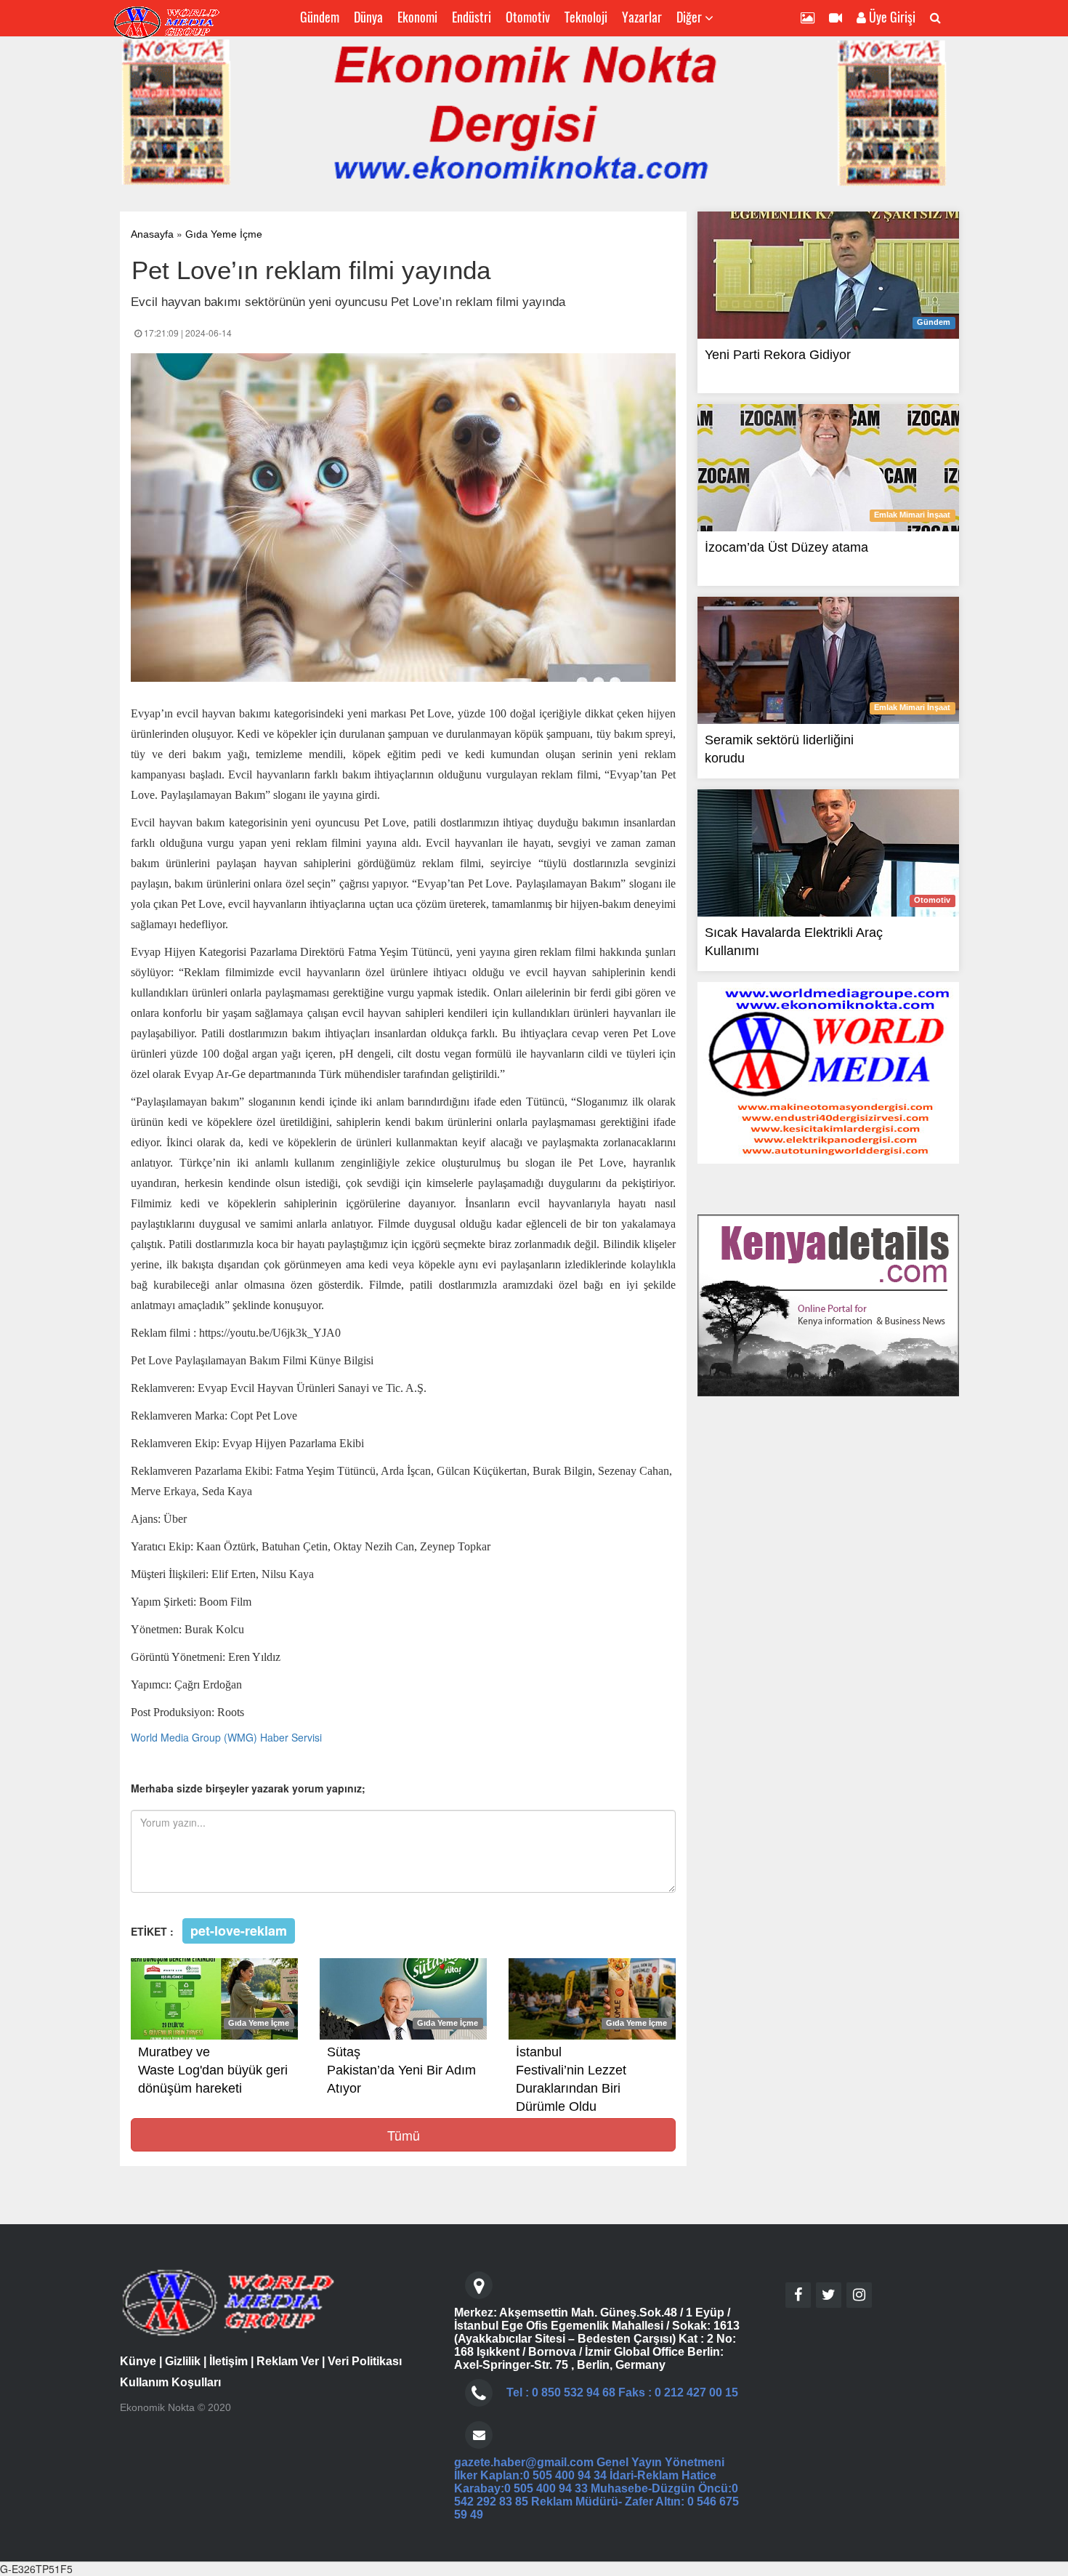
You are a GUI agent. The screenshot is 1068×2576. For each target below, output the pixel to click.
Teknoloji (586, 17)
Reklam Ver (288, 2361)
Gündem (320, 17)
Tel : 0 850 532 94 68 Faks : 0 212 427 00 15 (622, 2392)
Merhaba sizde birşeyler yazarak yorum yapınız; (248, 1788)
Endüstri (472, 17)
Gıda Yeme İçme (224, 234)
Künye (138, 2361)
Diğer (691, 17)
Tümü (404, 2135)
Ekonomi (417, 17)
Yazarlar (642, 17)
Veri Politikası (365, 2361)
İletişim (228, 2361)
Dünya (368, 17)
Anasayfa (152, 234)
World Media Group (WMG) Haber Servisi (226, 1737)
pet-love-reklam (239, 1931)
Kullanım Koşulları (170, 2382)
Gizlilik (183, 2361)
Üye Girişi (891, 17)
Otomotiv (528, 17)
